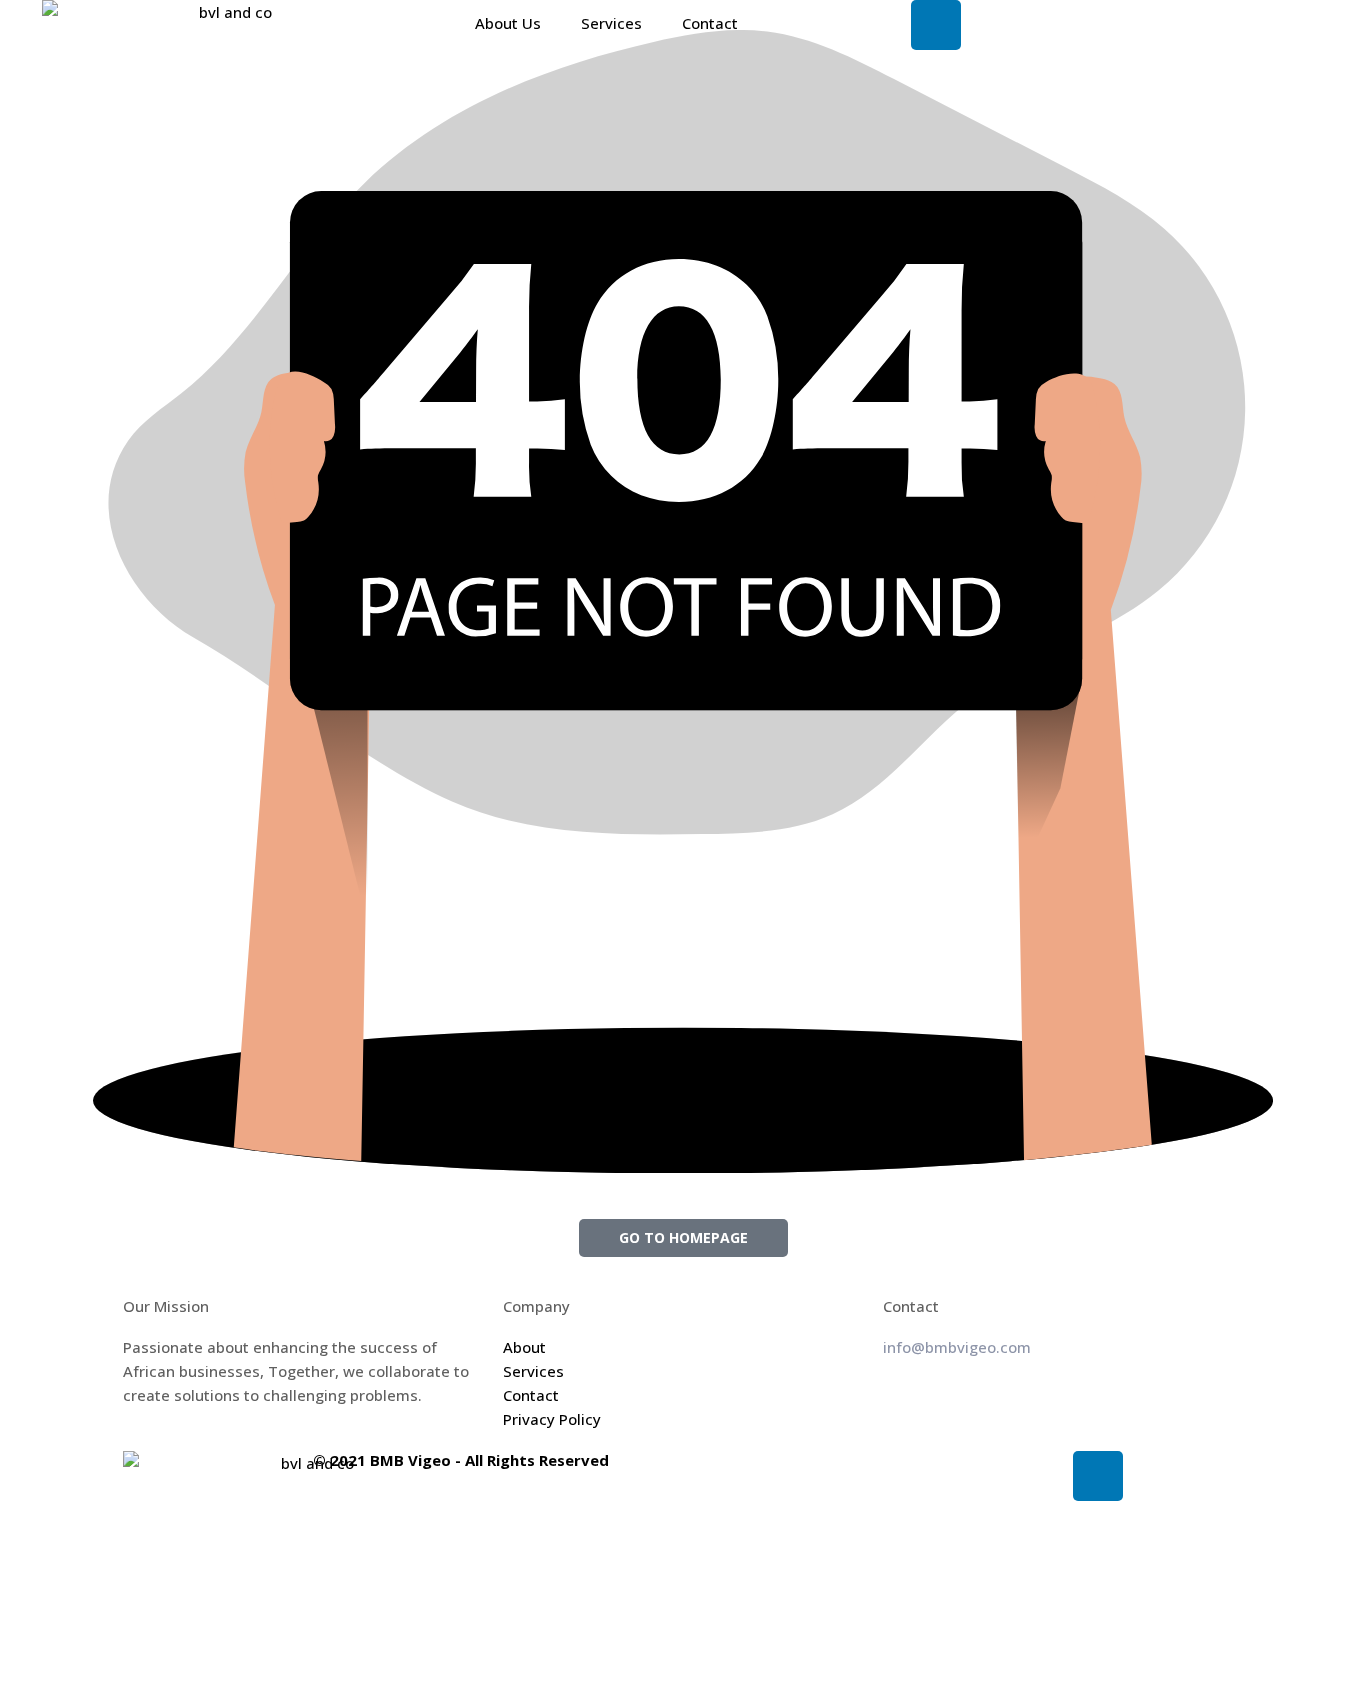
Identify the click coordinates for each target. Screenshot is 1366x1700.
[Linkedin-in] (1098, 1476)
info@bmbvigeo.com (957, 1347)
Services (611, 23)
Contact (710, 23)
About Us (508, 23)
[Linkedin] (936, 25)
